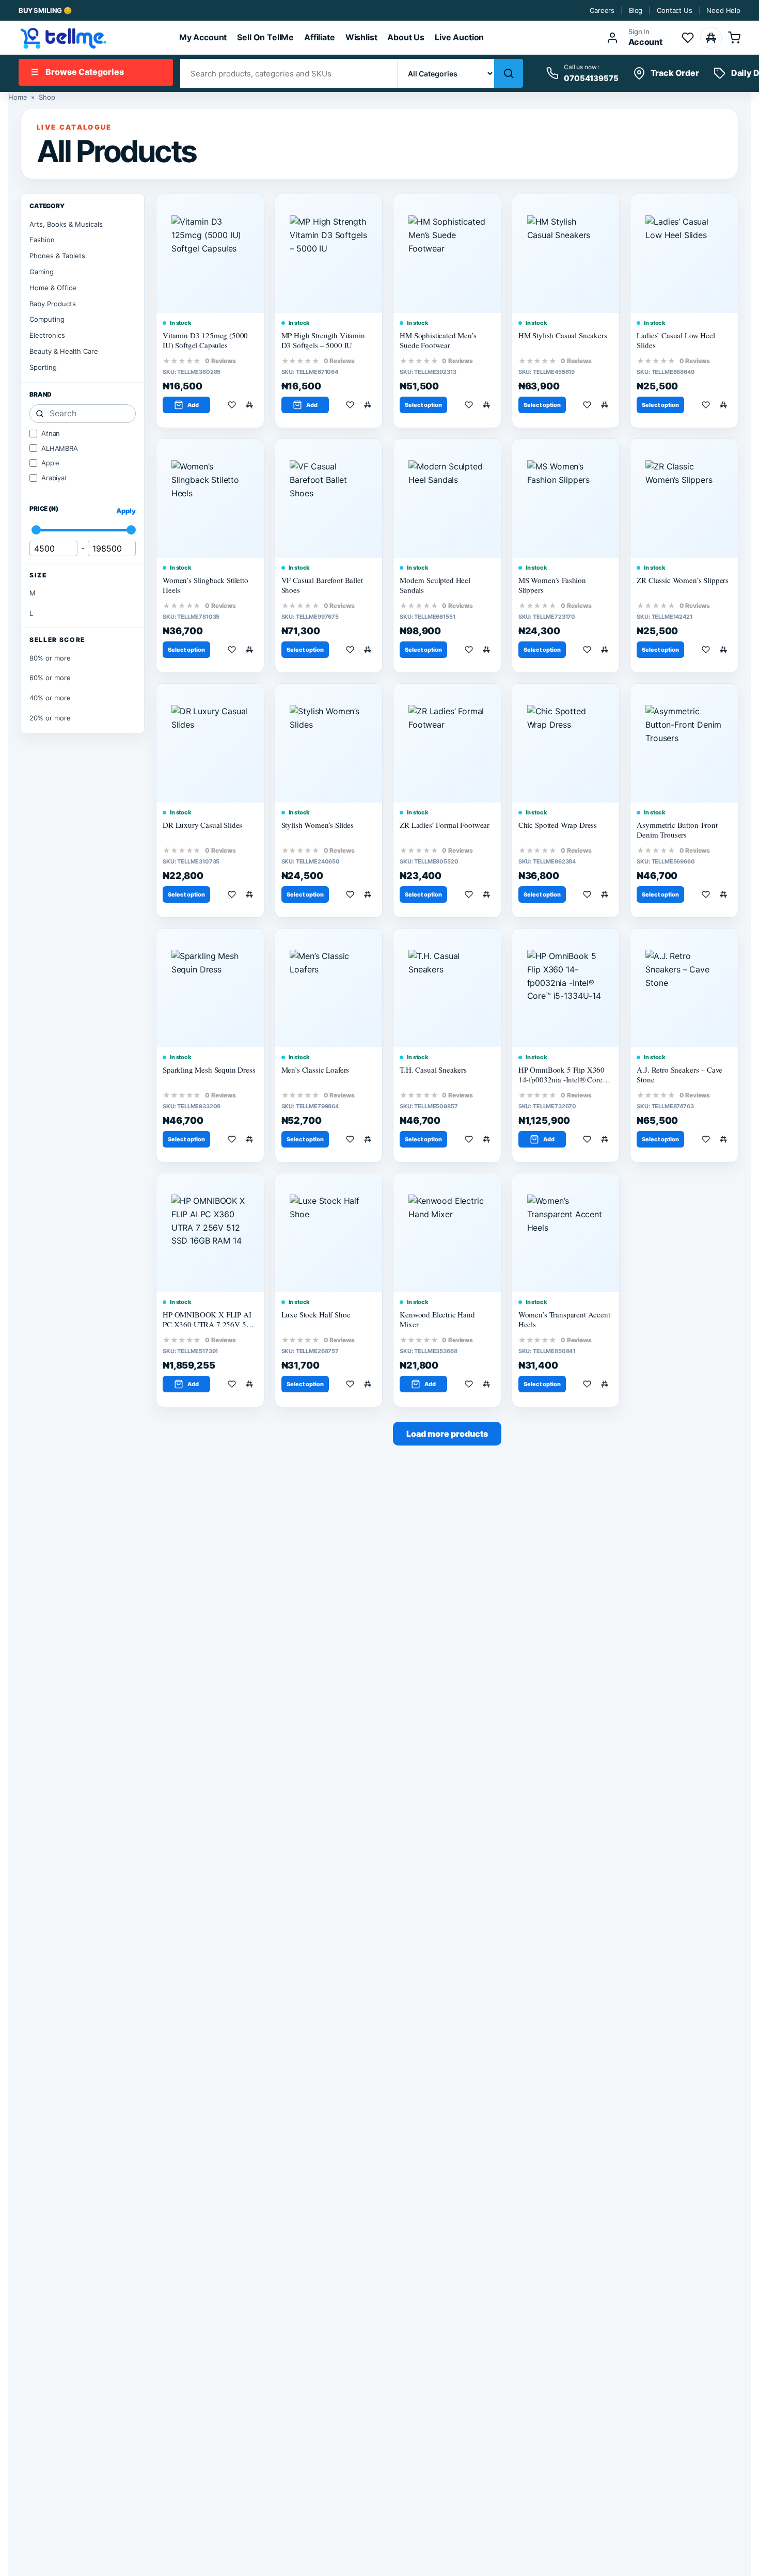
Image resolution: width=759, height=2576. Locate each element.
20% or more (50, 718)
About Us (406, 37)
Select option (423, 405)
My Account (203, 37)
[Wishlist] (688, 38)
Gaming (42, 272)
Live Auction (459, 37)
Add (193, 405)
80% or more (50, 658)
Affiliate (320, 37)
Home (18, 97)
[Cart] (734, 38)
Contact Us (674, 10)
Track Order (675, 73)
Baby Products (53, 304)
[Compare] (711, 38)
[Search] (509, 73)
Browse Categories (77, 72)
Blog (636, 10)
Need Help (723, 10)
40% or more (50, 698)
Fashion (42, 240)
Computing (47, 319)
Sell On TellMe (265, 37)
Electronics (47, 335)
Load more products (447, 1434)
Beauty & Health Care (64, 351)
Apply (126, 511)
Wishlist (361, 37)
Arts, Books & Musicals (66, 224)
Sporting (43, 367)
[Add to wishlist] (234, 405)
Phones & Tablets (57, 256)
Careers (602, 10)
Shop (47, 97)
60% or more (50, 678)
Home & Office (53, 288)
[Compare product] (251, 405)
